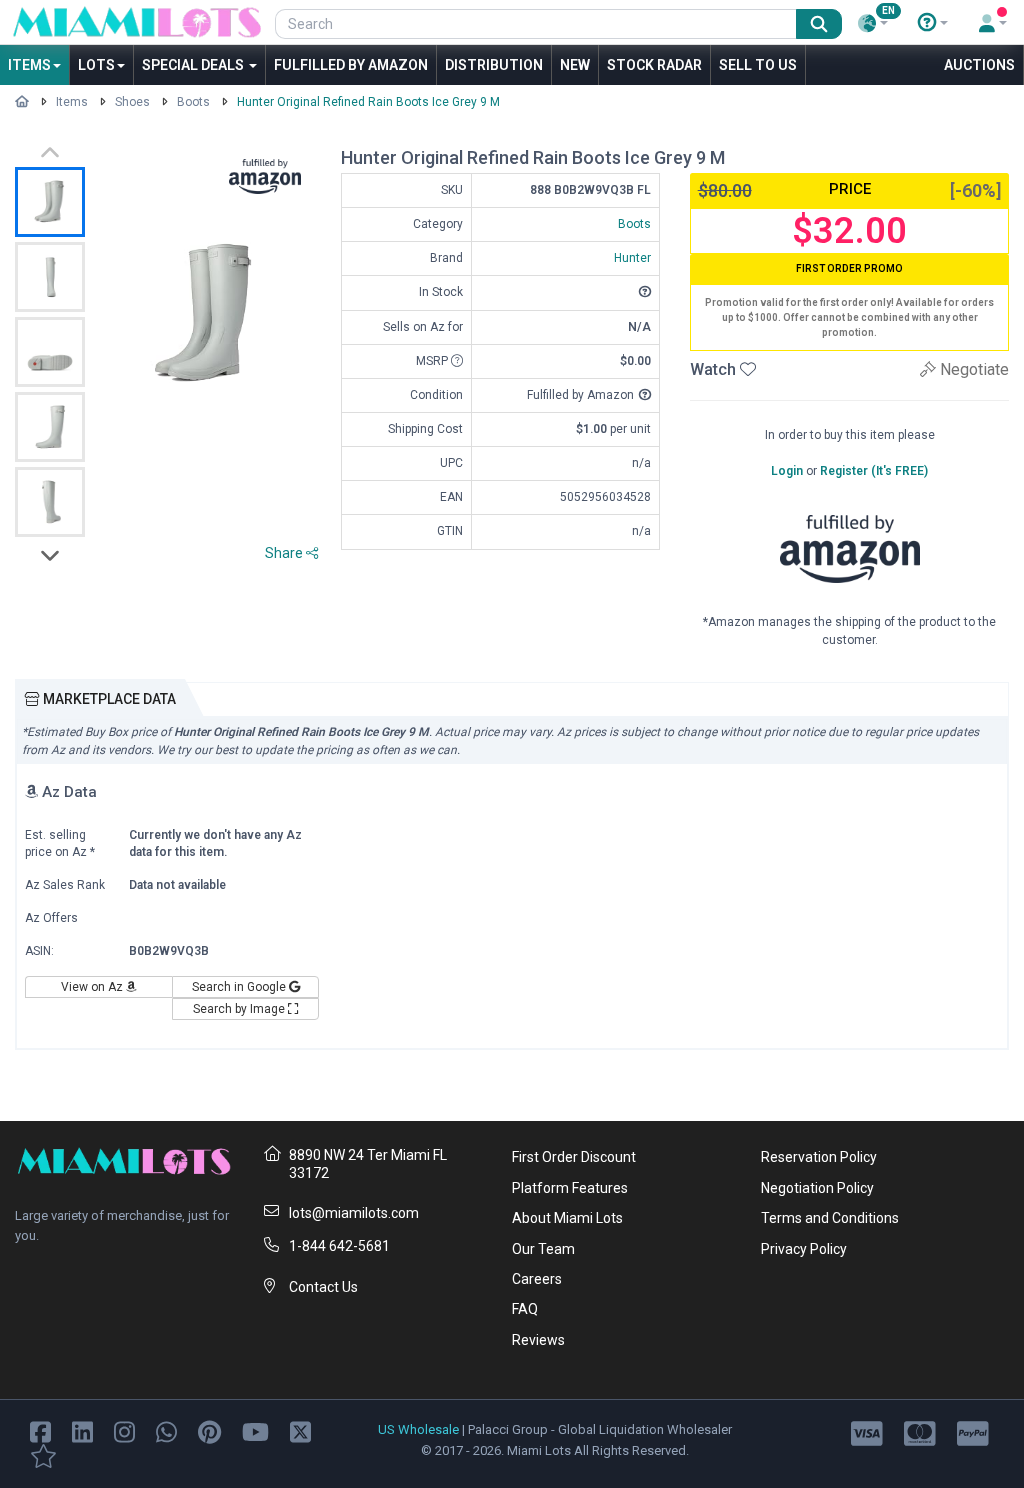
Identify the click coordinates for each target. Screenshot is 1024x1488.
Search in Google (240, 987)
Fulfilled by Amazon (351, 65)
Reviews (538, 1340)
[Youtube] (255, 1431)
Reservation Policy (819, 1157)
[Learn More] (933, 23)
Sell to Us (758, 65)
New (575, 65)
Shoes (132, 102)
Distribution (494, 65)
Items (29, 65)
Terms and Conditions (830, 1218)
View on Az (93, 987)
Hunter (632, 258)
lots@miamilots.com (354, 1213)
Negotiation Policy (817, 1188)
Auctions (979, 65)
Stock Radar (654, 65)
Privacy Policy (804, 1249)
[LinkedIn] (82, 1431)
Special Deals (194, 65)
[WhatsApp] (166, 1431)
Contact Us (323, 1287)
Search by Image (240, 1009)
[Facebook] (40, 1431)
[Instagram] (124, 1431)
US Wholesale (418, 1429)
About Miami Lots (567, 1218)
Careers (537, 1279)
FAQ (525, 1309)
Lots (96, 65)
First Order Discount (574, 1157)
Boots (193, 102)
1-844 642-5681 (339, 1246)
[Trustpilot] (43, 1455)
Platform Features (570, 1188)
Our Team (543, 1249)
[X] (300, 1431)
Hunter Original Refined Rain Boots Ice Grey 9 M (368, 102)
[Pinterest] (209, 1431)
